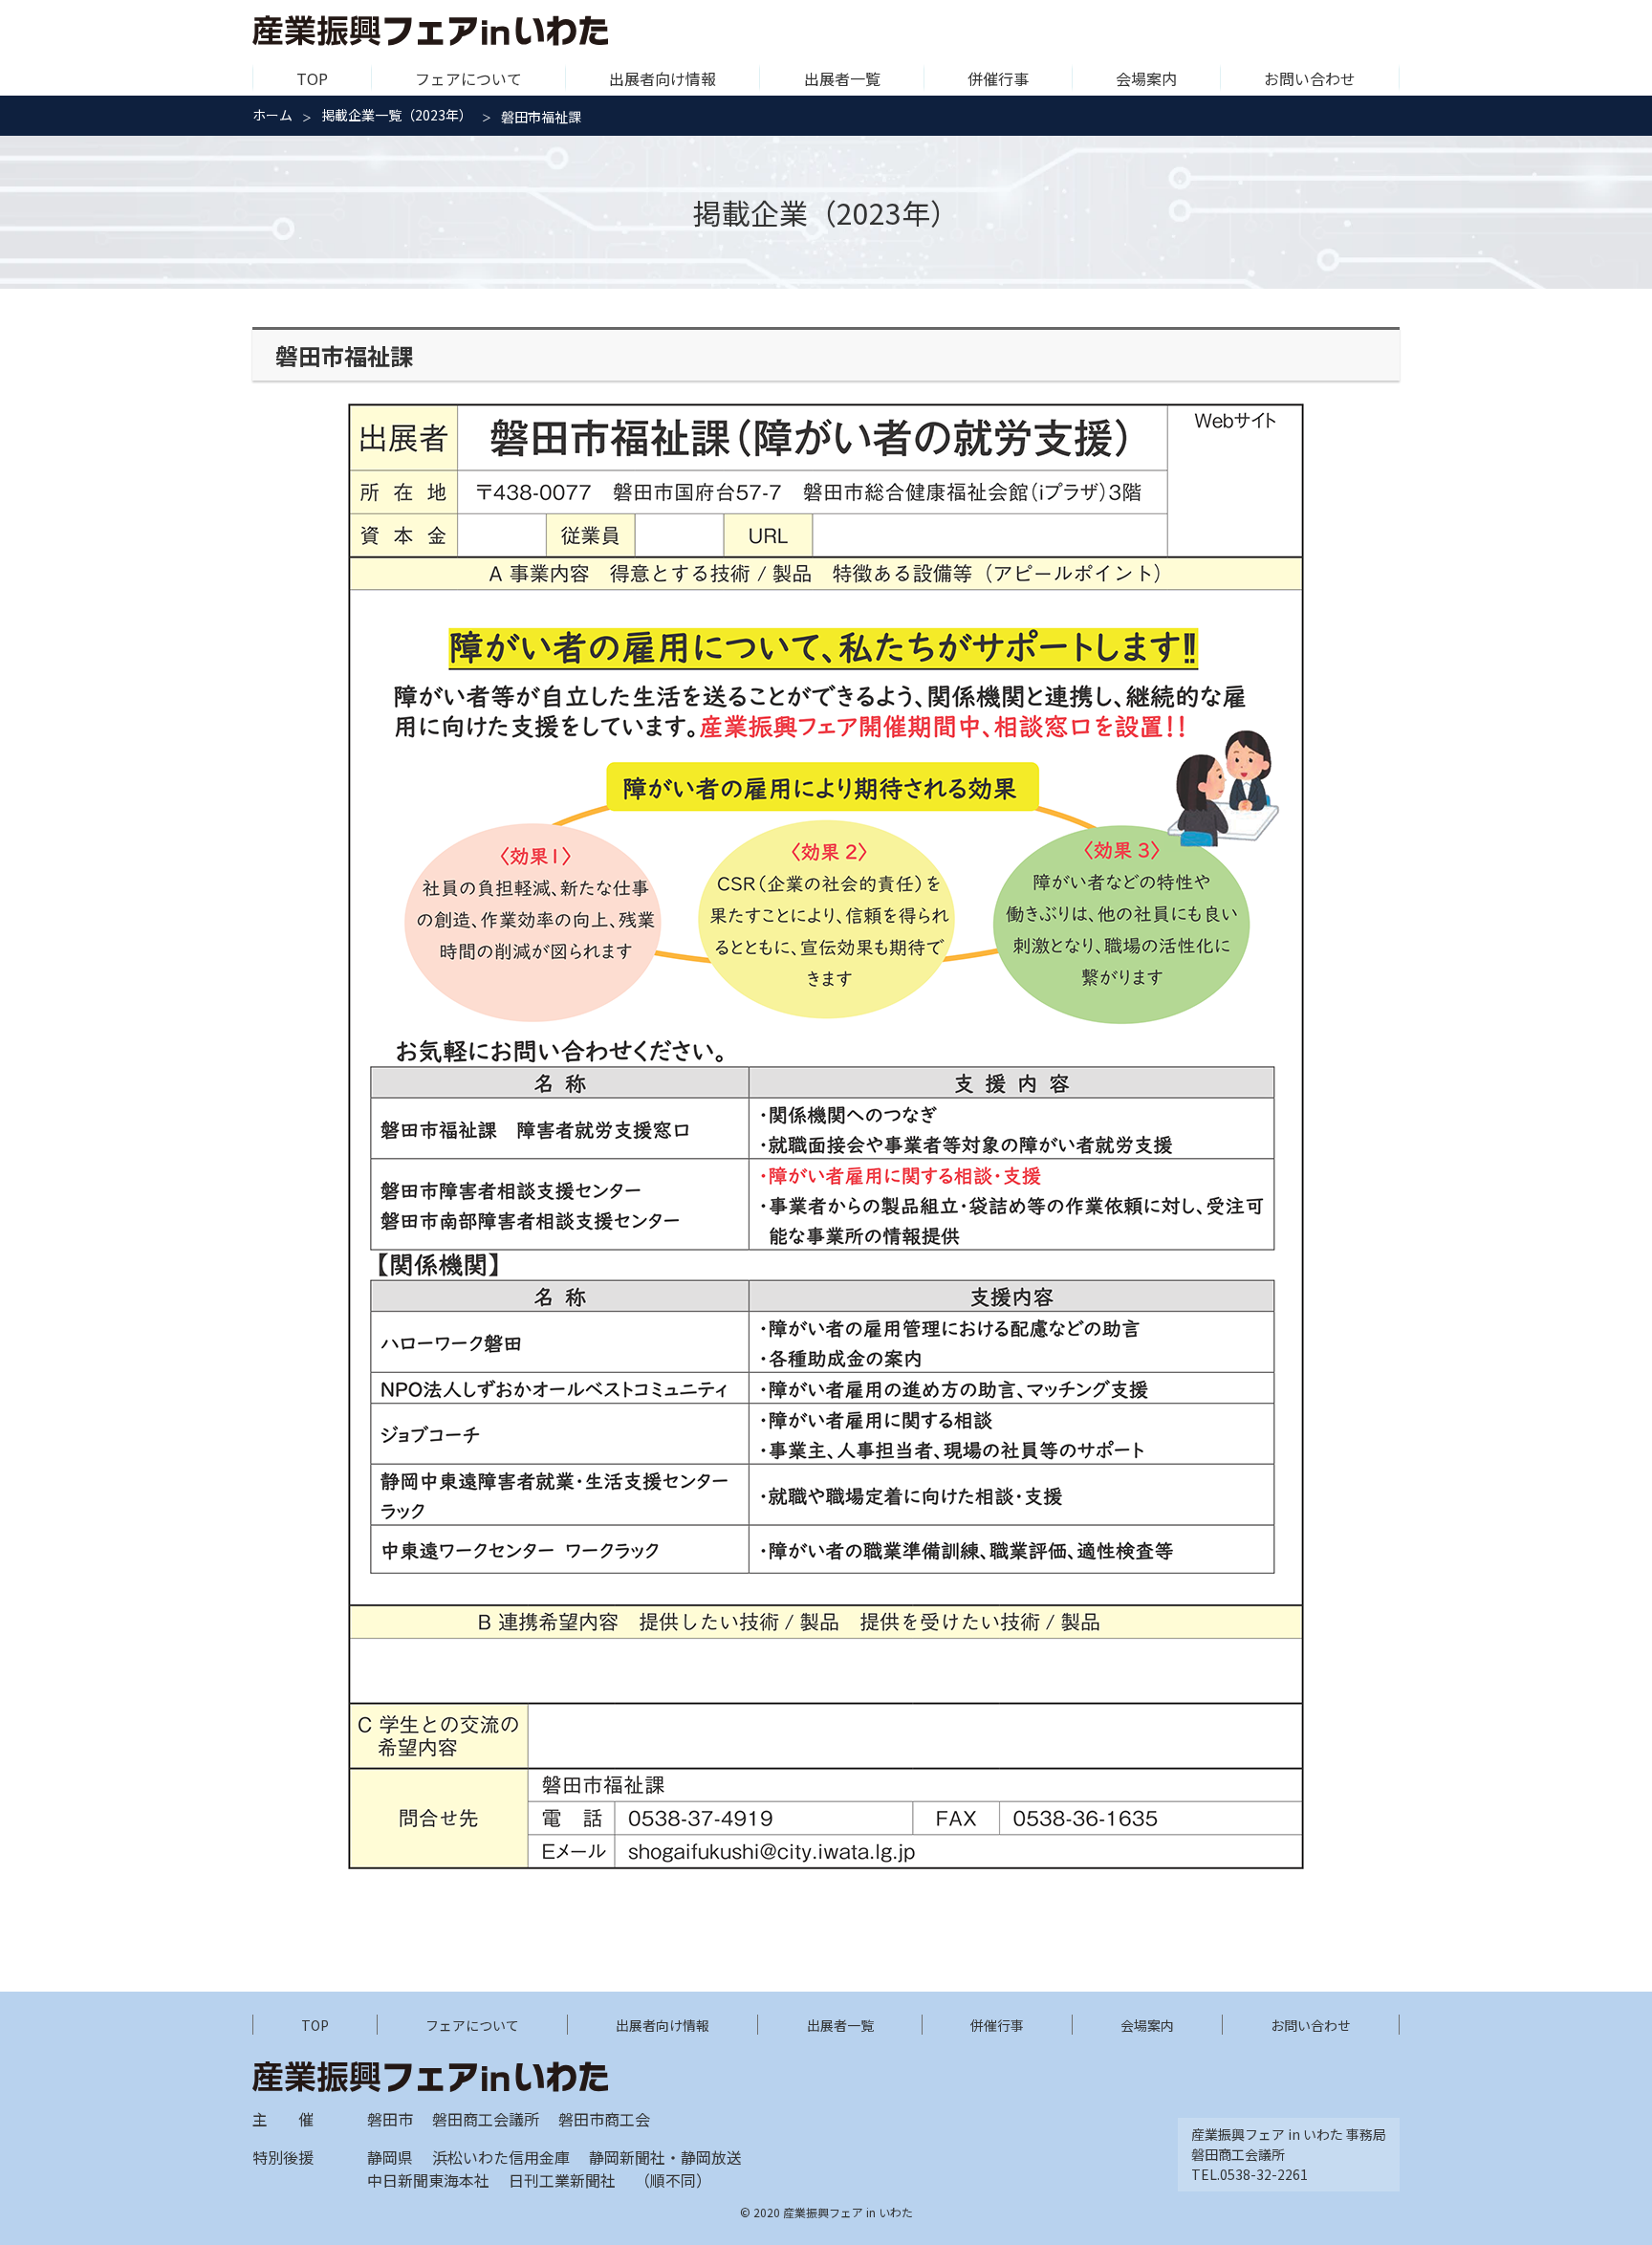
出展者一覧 (842, 78)
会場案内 (1146, 78)
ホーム (272, 115)
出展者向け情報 (663, 78)
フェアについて (468, 78)
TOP (312, 78)
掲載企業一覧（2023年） (397, 115)
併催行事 (998, 78)
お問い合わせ (1310, 78)
